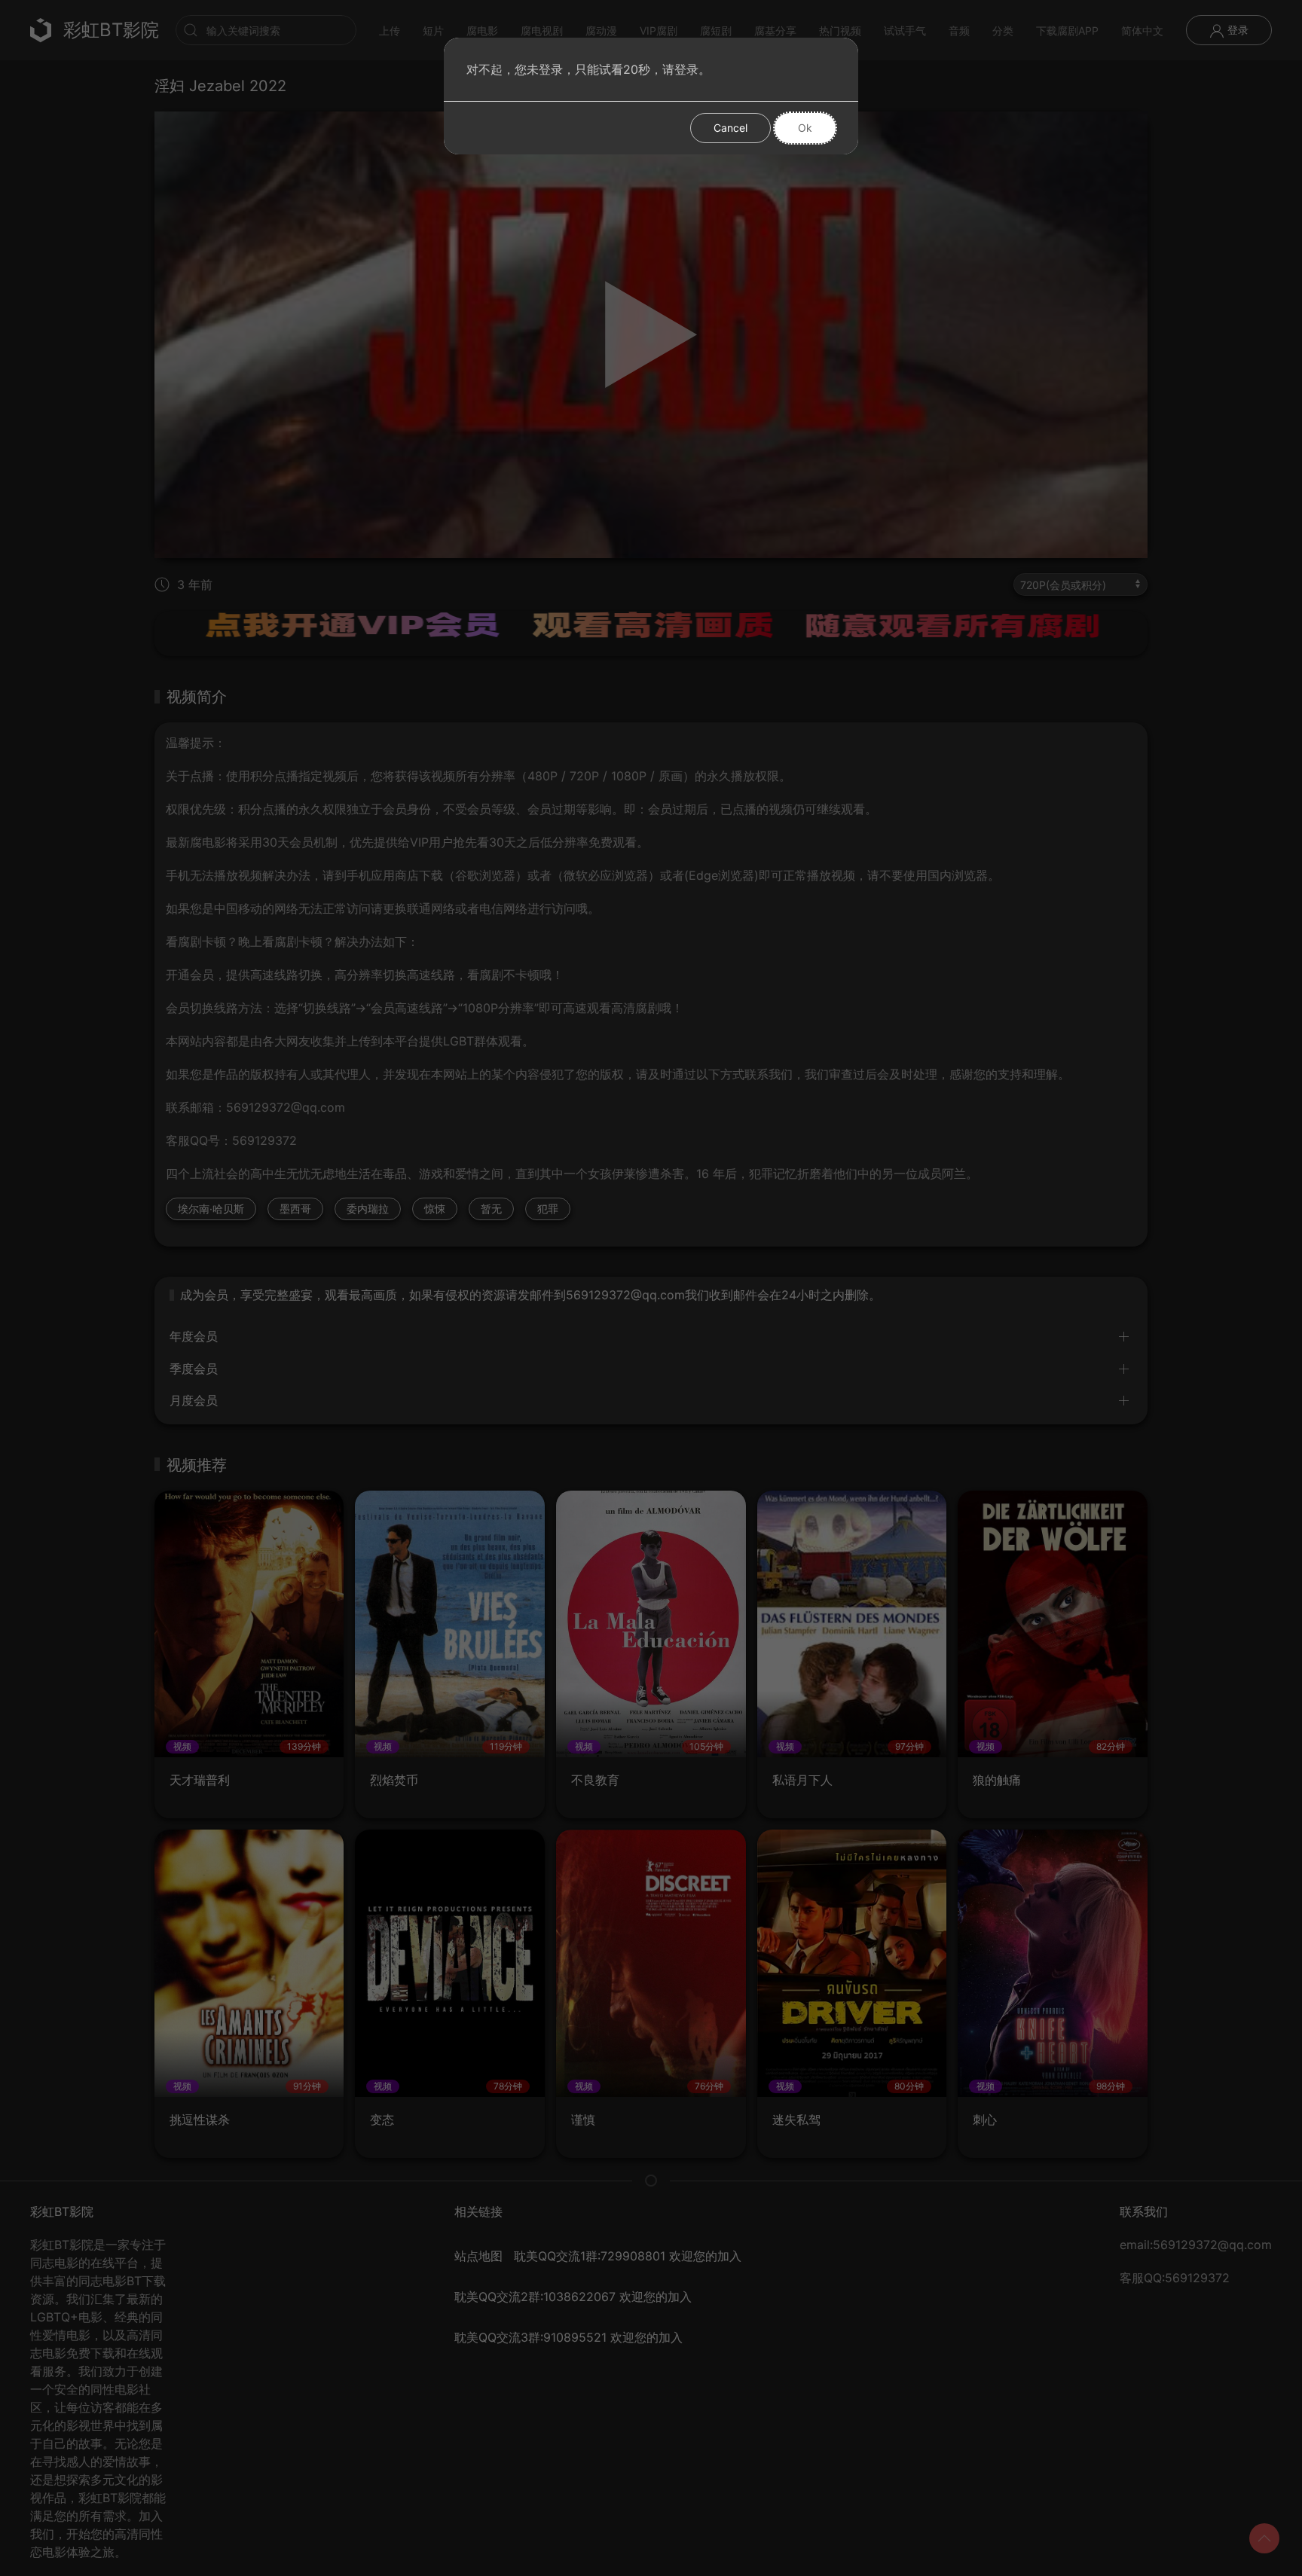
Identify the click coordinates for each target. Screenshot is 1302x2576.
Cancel (730, 128)
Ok (805, 128)
